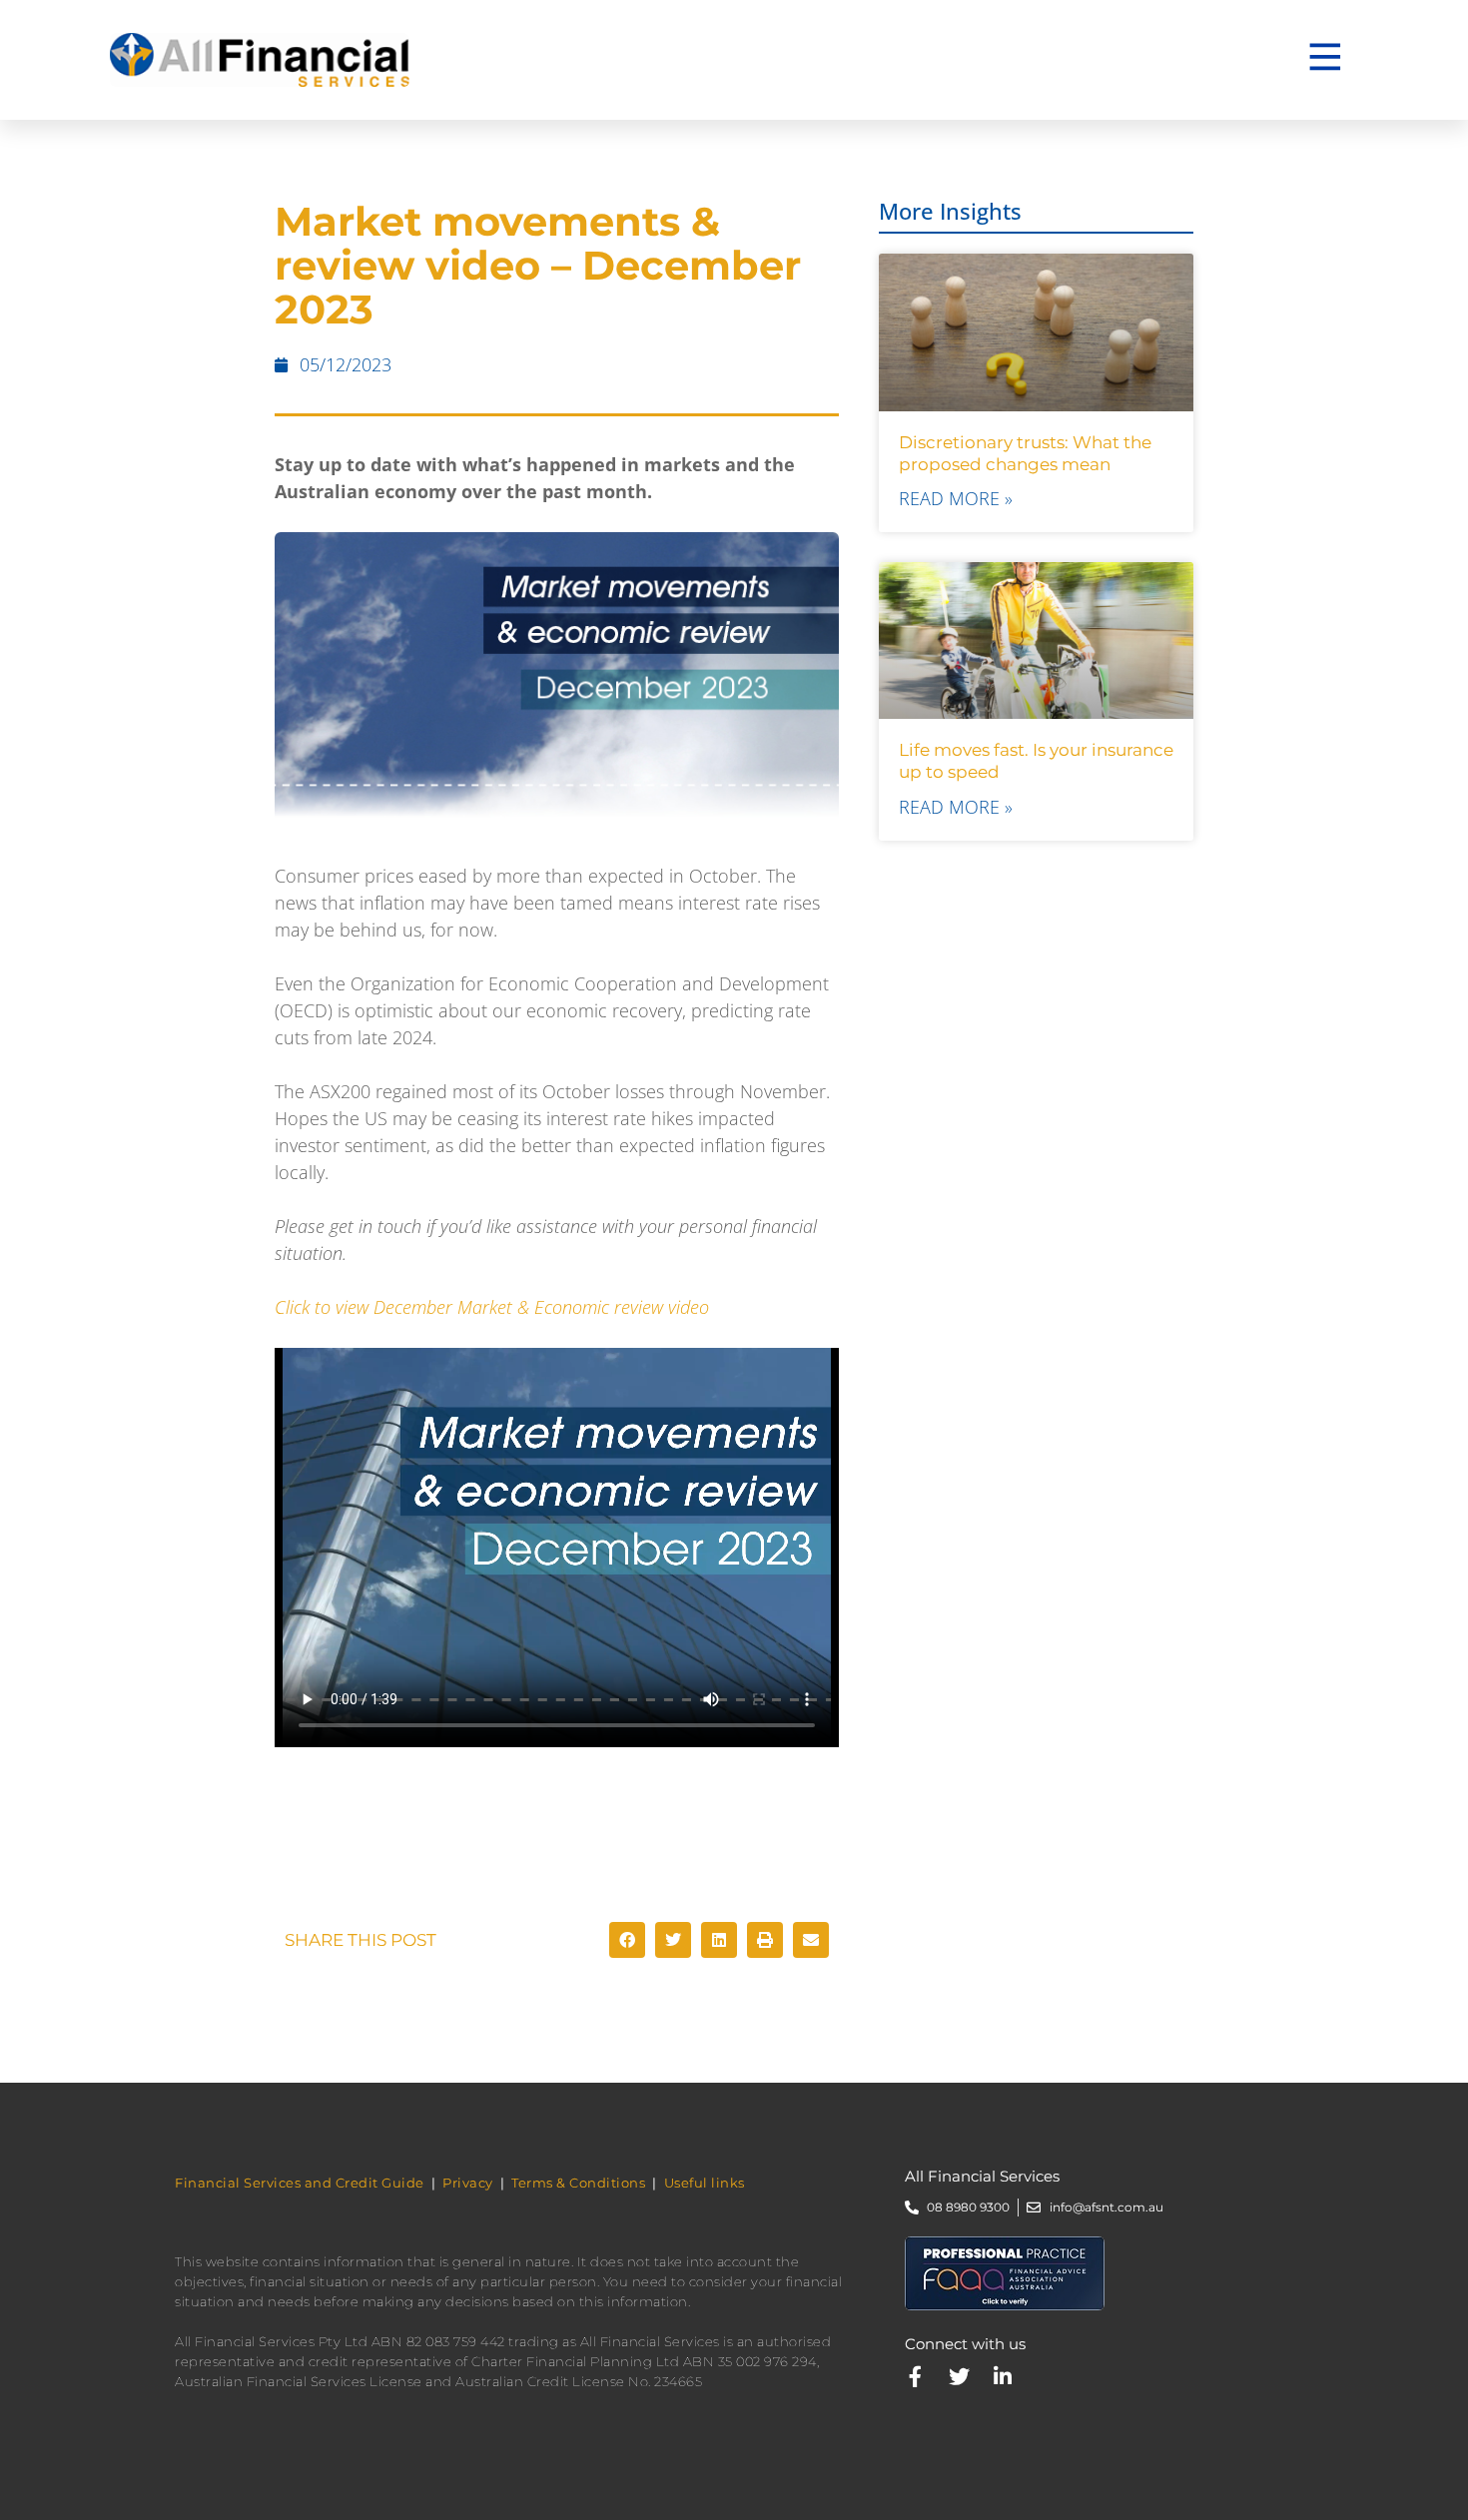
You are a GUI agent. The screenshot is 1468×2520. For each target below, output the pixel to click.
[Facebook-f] (915, 2377)
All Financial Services (982, 2176)
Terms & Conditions (578, 2183)
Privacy (468, 2183)
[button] (627, 1940)
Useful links (705, 2183)
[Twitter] (959, 2377)
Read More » (956, 498)
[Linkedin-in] (1003, 2377)
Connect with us (965, 2344)
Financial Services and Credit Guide (300, 2183)
